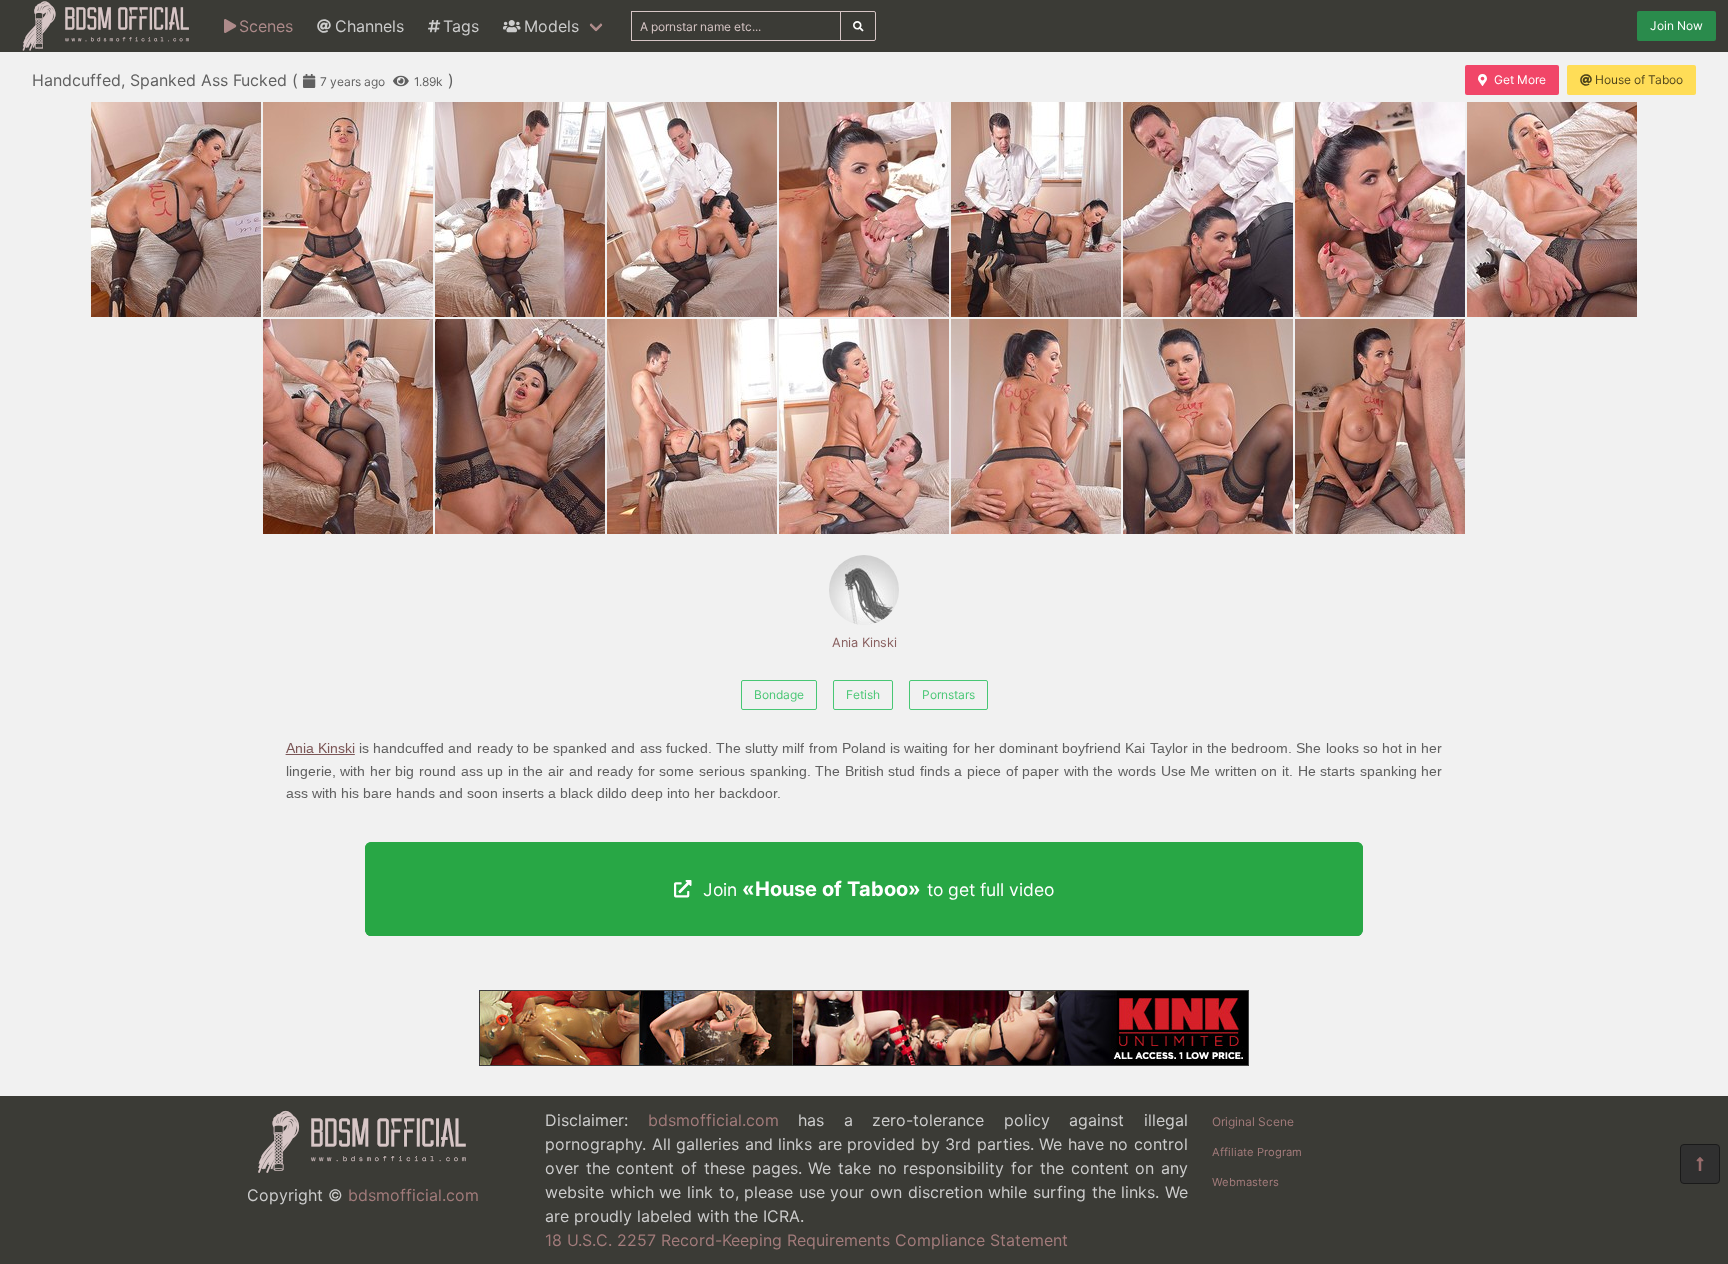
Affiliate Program (1257, 1152)
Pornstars (948, 694)
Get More (1520, 79)
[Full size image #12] (864, 426)
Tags (461, 26)
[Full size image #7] (1380, 209)
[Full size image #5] (1036, 209)
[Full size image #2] (520, 209)
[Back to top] (1700, 1164)
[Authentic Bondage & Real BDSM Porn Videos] (864, 1060)
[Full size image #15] (1380, 426)
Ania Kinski (864, 642)
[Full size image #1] (348, 209)
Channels (369, 26)
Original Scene (1253, 1121)
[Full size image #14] (1208, 426)
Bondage (779, 694)
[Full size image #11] (692, 426)
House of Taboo (1639, 79)
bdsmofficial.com (413, 1195)
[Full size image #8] (1552, 209)
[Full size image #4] (864, 209)
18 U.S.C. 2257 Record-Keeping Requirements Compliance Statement (806, 1240)
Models (551, 26)
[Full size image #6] (1208, 209)
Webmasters (1245, 1182)
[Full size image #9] (348, 426)
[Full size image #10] (520, 426)
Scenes (266, 26)
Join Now (1676, 25)
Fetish (863, 694)
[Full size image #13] (1036, 426)
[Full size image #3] (692, 209)
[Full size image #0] (176, 209)
